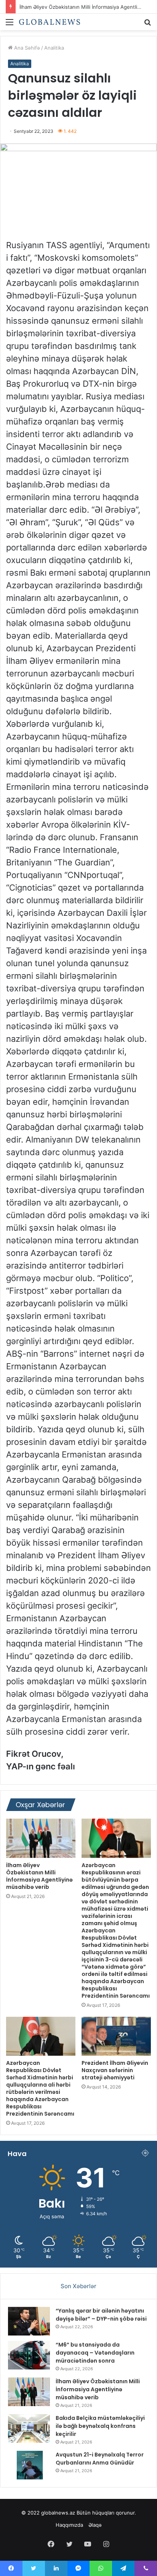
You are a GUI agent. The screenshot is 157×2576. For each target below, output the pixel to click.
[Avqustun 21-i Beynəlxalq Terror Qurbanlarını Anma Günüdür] (29, 2465)
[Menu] (10, 25)
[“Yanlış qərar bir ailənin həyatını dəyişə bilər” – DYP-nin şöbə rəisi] (29, 2321)
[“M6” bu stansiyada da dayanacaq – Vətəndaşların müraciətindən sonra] (29, 2355)
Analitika (54, 48)
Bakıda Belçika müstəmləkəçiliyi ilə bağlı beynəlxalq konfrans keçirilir (100, 2426)
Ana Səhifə (26, 48)
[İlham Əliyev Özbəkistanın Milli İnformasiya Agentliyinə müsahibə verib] (41, 1838)
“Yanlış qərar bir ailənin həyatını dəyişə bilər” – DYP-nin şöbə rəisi (101, 2315)
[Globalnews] (50, 22)
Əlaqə (95, 2525)
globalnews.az (58, 2513)
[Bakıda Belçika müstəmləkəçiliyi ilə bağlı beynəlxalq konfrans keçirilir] (29, 2428)
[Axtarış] (147, 25)
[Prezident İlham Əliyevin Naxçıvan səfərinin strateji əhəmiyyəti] (116, 2036)
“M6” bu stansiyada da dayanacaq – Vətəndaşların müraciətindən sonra (95, 2353)
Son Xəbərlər (78, 2286)
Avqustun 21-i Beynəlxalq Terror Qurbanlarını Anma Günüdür (100, 2459)
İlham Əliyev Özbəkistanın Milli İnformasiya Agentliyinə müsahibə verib (39, 1876)
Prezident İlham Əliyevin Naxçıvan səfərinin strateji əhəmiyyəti (115, 2070)
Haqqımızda (69, 2525)
